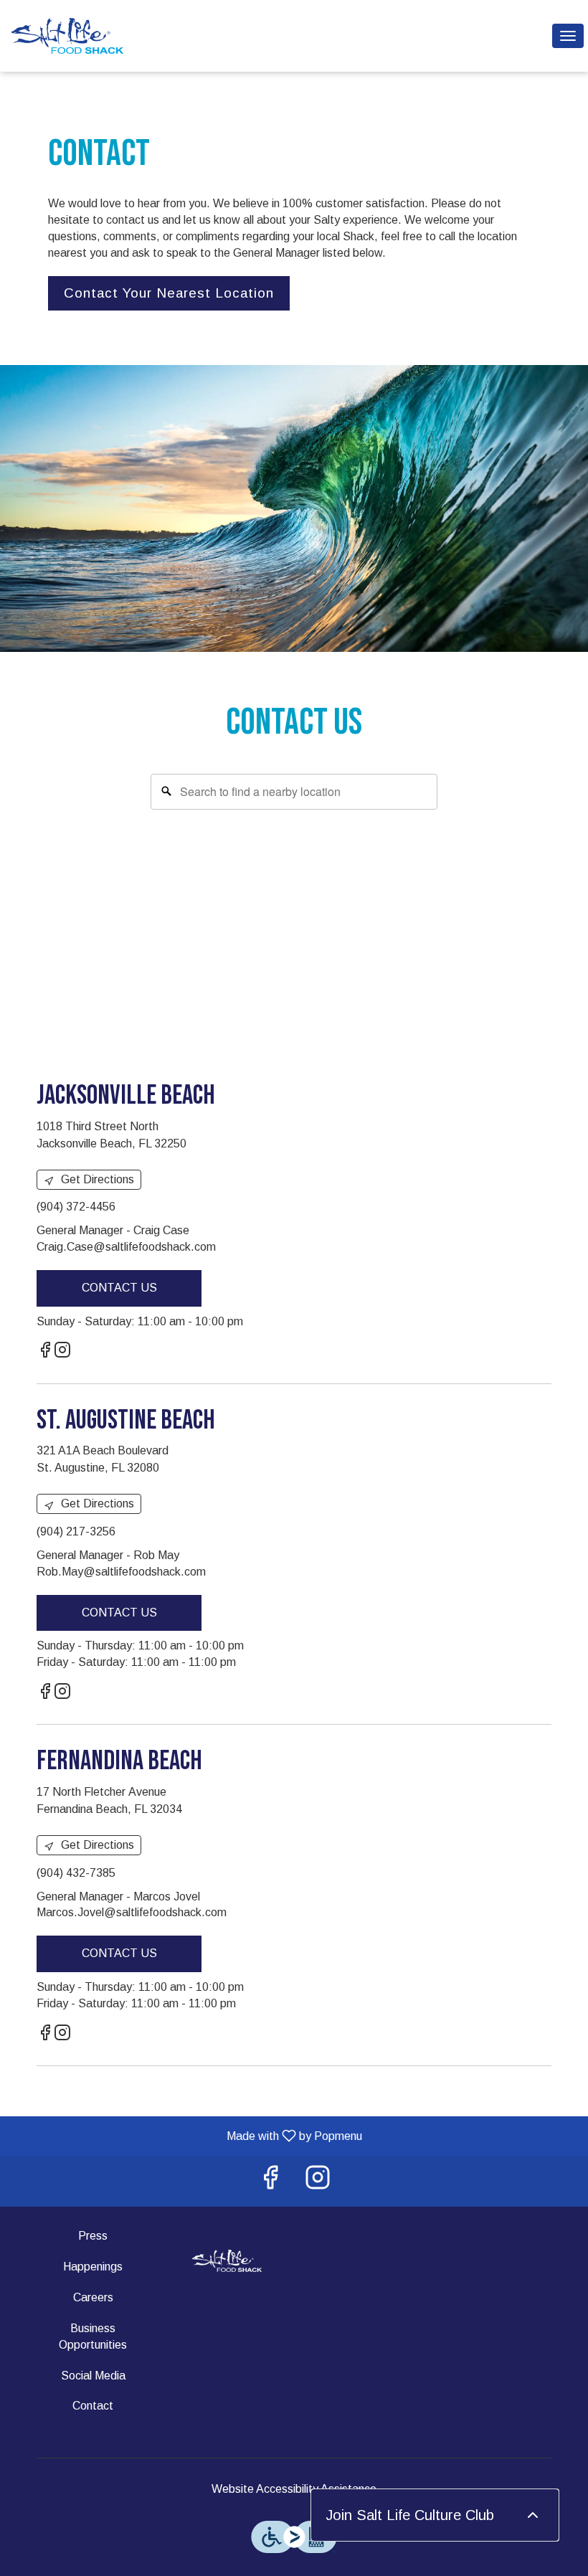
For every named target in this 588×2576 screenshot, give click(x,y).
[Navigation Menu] (568, 36)
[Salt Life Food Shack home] (76, 36)
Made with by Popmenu (186, 2136)
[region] (294, 909)
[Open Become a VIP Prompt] (533, 2515)
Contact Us (119, 1288)
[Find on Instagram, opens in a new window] (62, 1352)
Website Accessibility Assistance (294, 2489)
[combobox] (294, 792)
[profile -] (532, 35)
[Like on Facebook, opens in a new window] (45, 1352)
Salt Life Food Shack (227, 2260)
